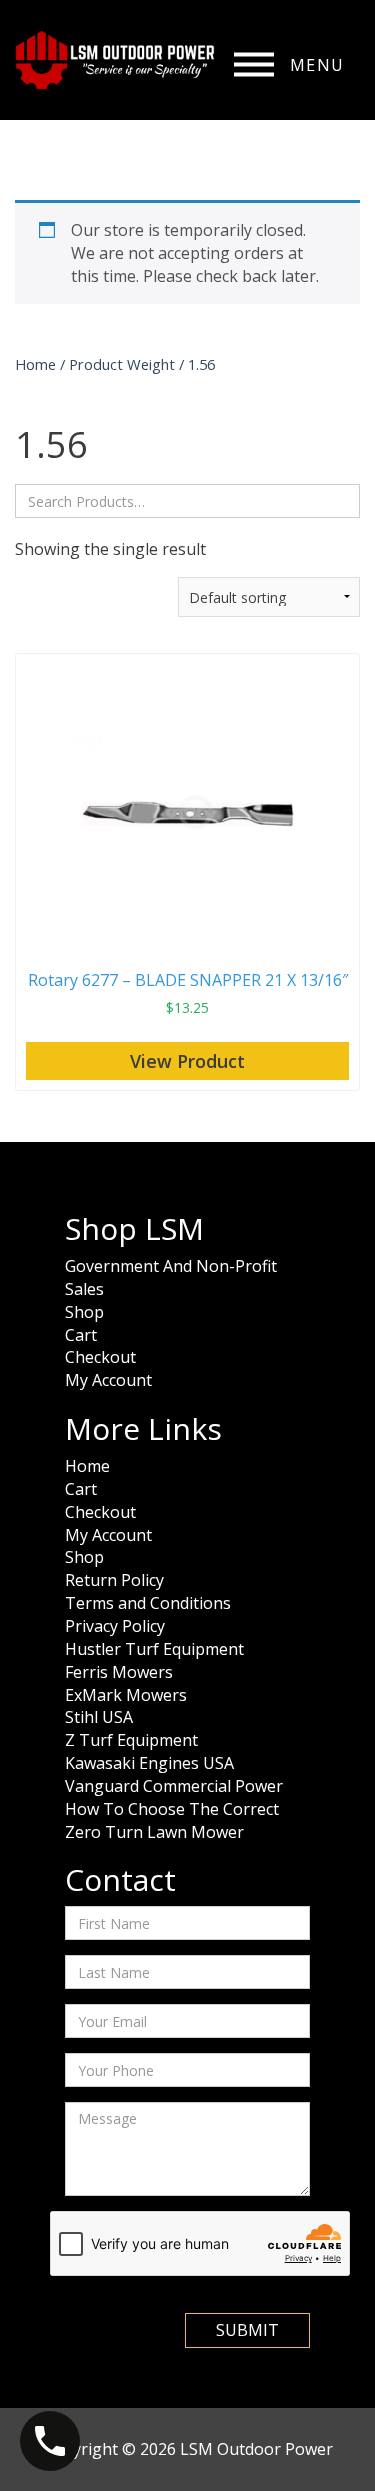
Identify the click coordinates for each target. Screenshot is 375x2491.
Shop (84, 1312)
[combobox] (187, 501)
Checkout (100, 1357)
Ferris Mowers (119, 1672)
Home (35, 364)
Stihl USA (99, 1717)
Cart (81, 1335)
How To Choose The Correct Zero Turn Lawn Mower (172, 1820)
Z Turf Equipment (131, 1740)
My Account (108, 1380)
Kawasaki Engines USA (149, 1763)
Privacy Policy (115, 1626)
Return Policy (114, 1580)
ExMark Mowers (126, 1695)
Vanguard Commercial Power (174, 1786)
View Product (187, 1061)
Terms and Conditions (148, 1603)
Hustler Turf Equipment (154, 1649)
